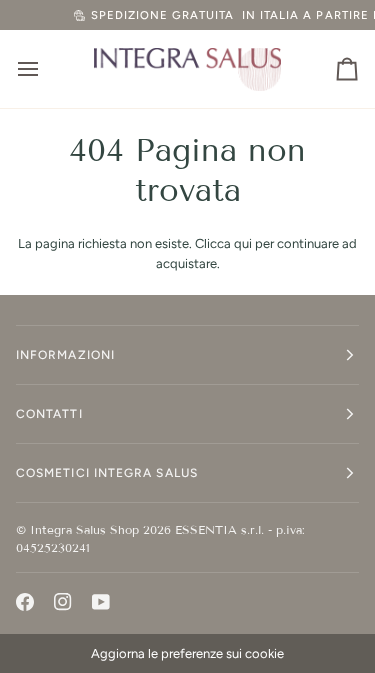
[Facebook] (25, 602)
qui (243, 243)
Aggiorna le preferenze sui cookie (187, 653)
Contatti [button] (49, 414)
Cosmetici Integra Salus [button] (107, 473)
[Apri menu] (46, 69)
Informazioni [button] (65, 355)
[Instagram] (63, 602)
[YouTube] (101, 602)
